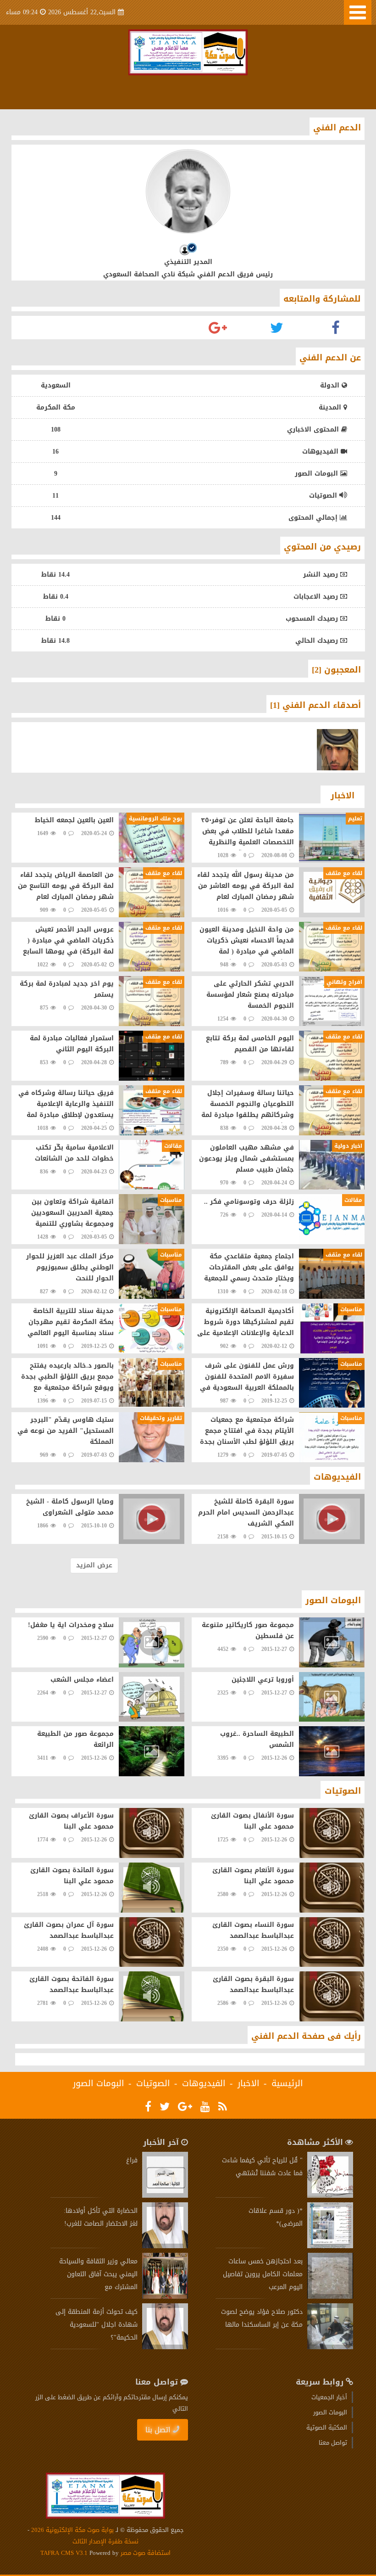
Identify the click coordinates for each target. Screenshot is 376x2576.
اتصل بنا (158, 2430)
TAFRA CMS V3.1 (65, 2553)
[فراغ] (165, 2196)
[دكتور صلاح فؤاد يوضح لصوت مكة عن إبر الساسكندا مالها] (330, 2347)
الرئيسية (287, 2083)
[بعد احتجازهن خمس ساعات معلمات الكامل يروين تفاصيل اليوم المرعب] (330, 2297)
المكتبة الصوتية (327, 2427)
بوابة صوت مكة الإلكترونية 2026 (72, 2530)
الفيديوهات (204, 2083)
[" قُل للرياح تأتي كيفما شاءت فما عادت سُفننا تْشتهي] (330, 2196)
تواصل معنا (333, 2443)
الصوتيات (153, 2083)
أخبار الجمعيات (329, 2397)
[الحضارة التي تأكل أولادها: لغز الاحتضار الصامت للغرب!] (165, 2246)
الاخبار (249, 2083)
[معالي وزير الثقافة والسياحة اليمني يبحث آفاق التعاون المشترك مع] (165, 2297)
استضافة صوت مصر (145, 2553)
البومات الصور (99, 2083)
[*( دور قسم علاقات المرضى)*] (330, 2246)
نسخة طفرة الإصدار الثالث (105, 2541)
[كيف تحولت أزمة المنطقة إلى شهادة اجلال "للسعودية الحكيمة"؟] (165, 2347)
